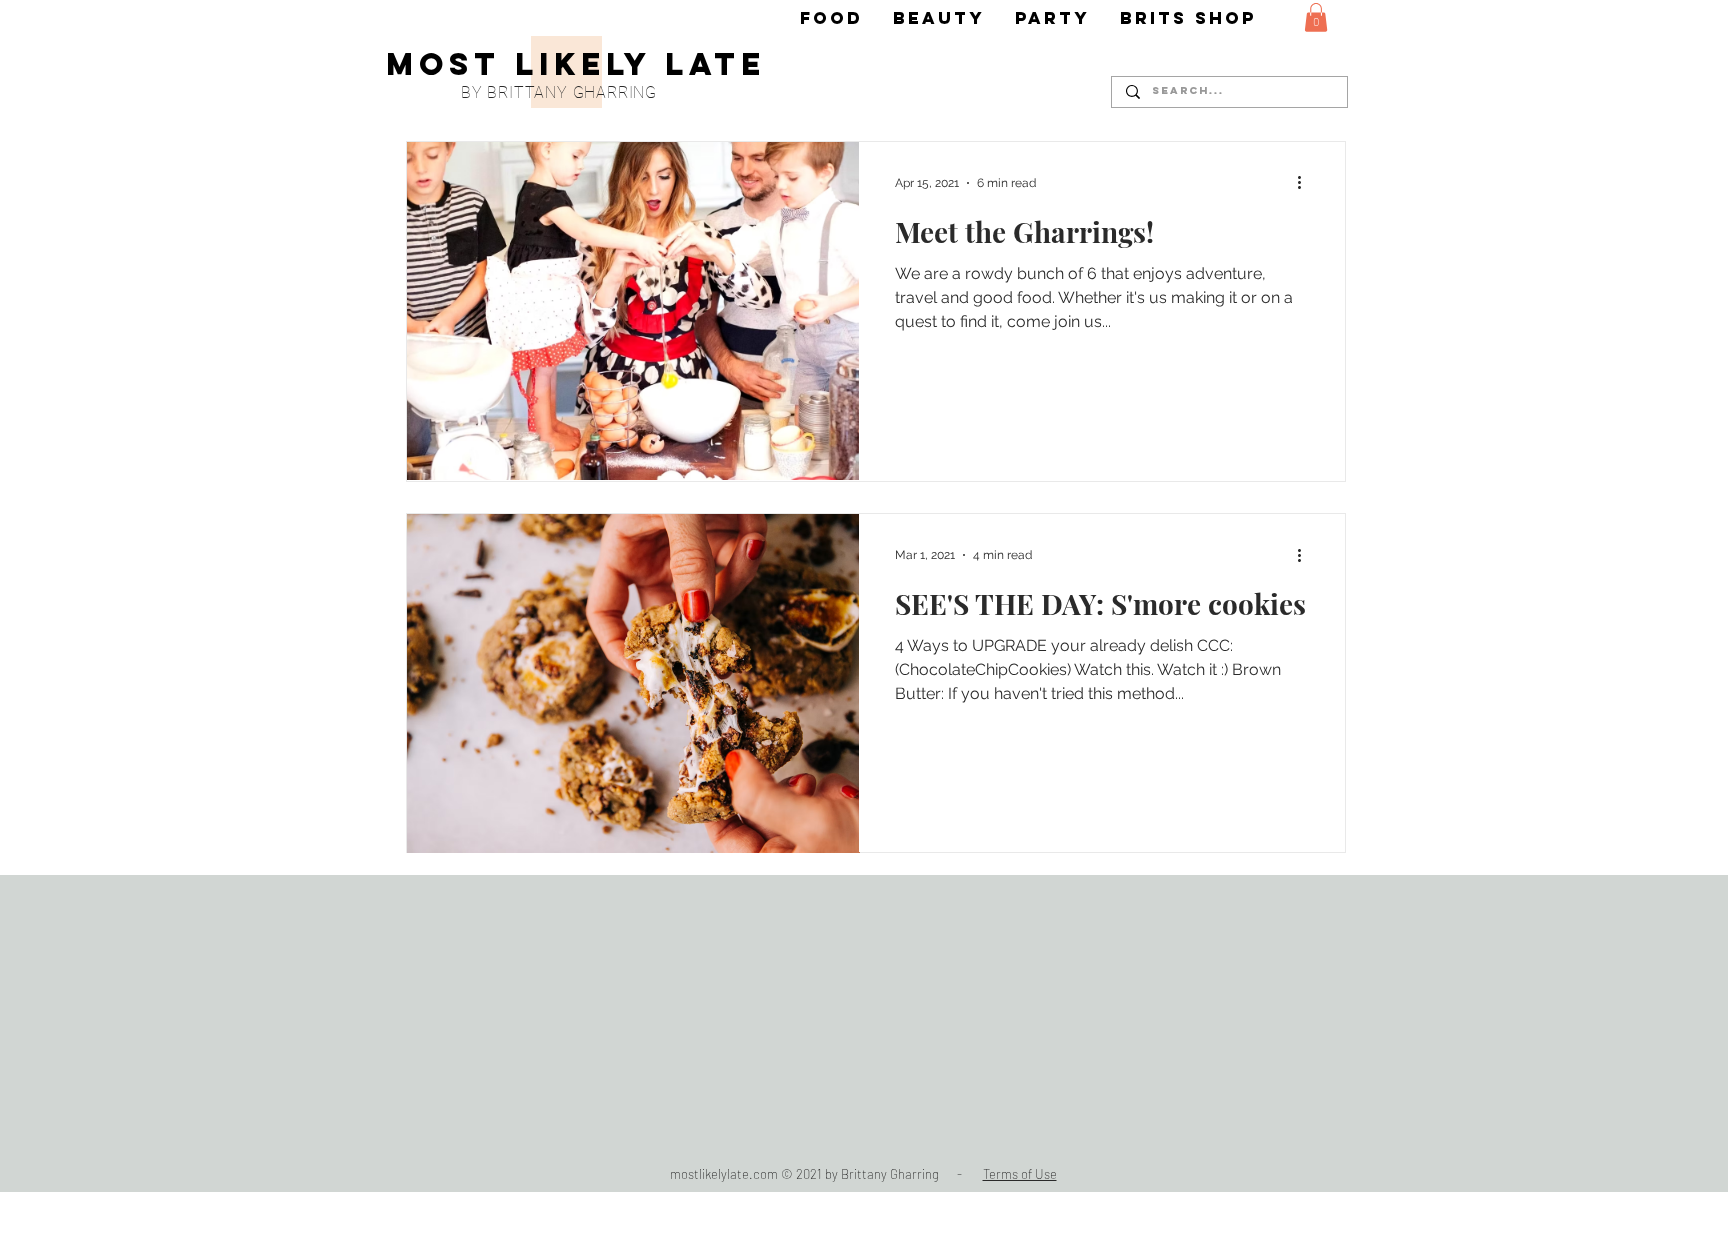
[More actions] (1306, 183)
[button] (1316, 17)
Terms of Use (1020, 1174)
